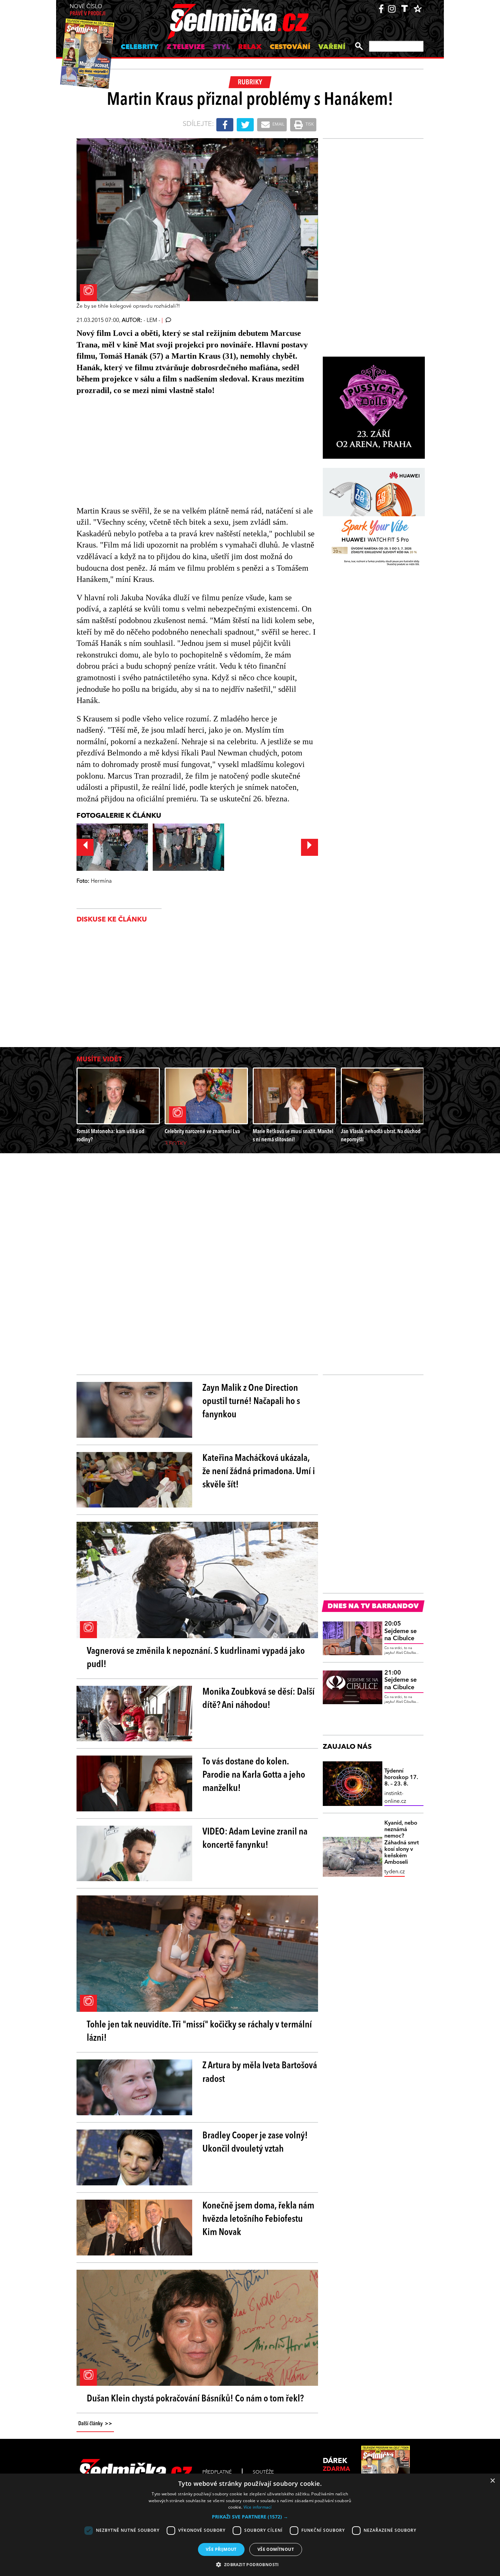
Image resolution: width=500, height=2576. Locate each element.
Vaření (332, 47)
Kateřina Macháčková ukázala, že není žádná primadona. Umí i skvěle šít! (259, 1472)
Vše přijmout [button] (221, 2549)
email (278, 125)
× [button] (492, 2481)
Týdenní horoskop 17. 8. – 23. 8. (401, 1778)
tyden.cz (395, 1872)
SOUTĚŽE (263, 2472)
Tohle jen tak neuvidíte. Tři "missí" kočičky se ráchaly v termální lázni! (199, 2032)
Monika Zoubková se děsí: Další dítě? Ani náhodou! (259, 1699)
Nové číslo (88, 10)
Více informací (258, 2507)
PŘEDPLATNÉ (217, 2472)
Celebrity (140, 47)
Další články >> (95, 2424)
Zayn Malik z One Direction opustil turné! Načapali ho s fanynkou (251, 1402)
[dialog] (250, 2525)
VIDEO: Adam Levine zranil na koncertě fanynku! (255, 1839)
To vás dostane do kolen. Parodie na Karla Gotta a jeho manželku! (254, 1775)
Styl (221, 47)
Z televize (186, 47)
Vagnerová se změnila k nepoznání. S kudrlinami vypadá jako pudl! (196, 1658)
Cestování (290, 47)
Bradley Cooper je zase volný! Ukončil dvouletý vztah (255, 2143)
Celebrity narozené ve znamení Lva (202, 1132)
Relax (250, 47)
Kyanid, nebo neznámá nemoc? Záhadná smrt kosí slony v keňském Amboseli (402, 1843)
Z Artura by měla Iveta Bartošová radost (260, 2073)
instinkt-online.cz (395, 1797)
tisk (309, 125)
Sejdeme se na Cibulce (401, 1631)
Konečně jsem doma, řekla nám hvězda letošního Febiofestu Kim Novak (258, 2219)
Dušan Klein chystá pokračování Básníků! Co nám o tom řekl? (195, 2399)
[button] (250, 2517)
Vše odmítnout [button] (276, 2549)
